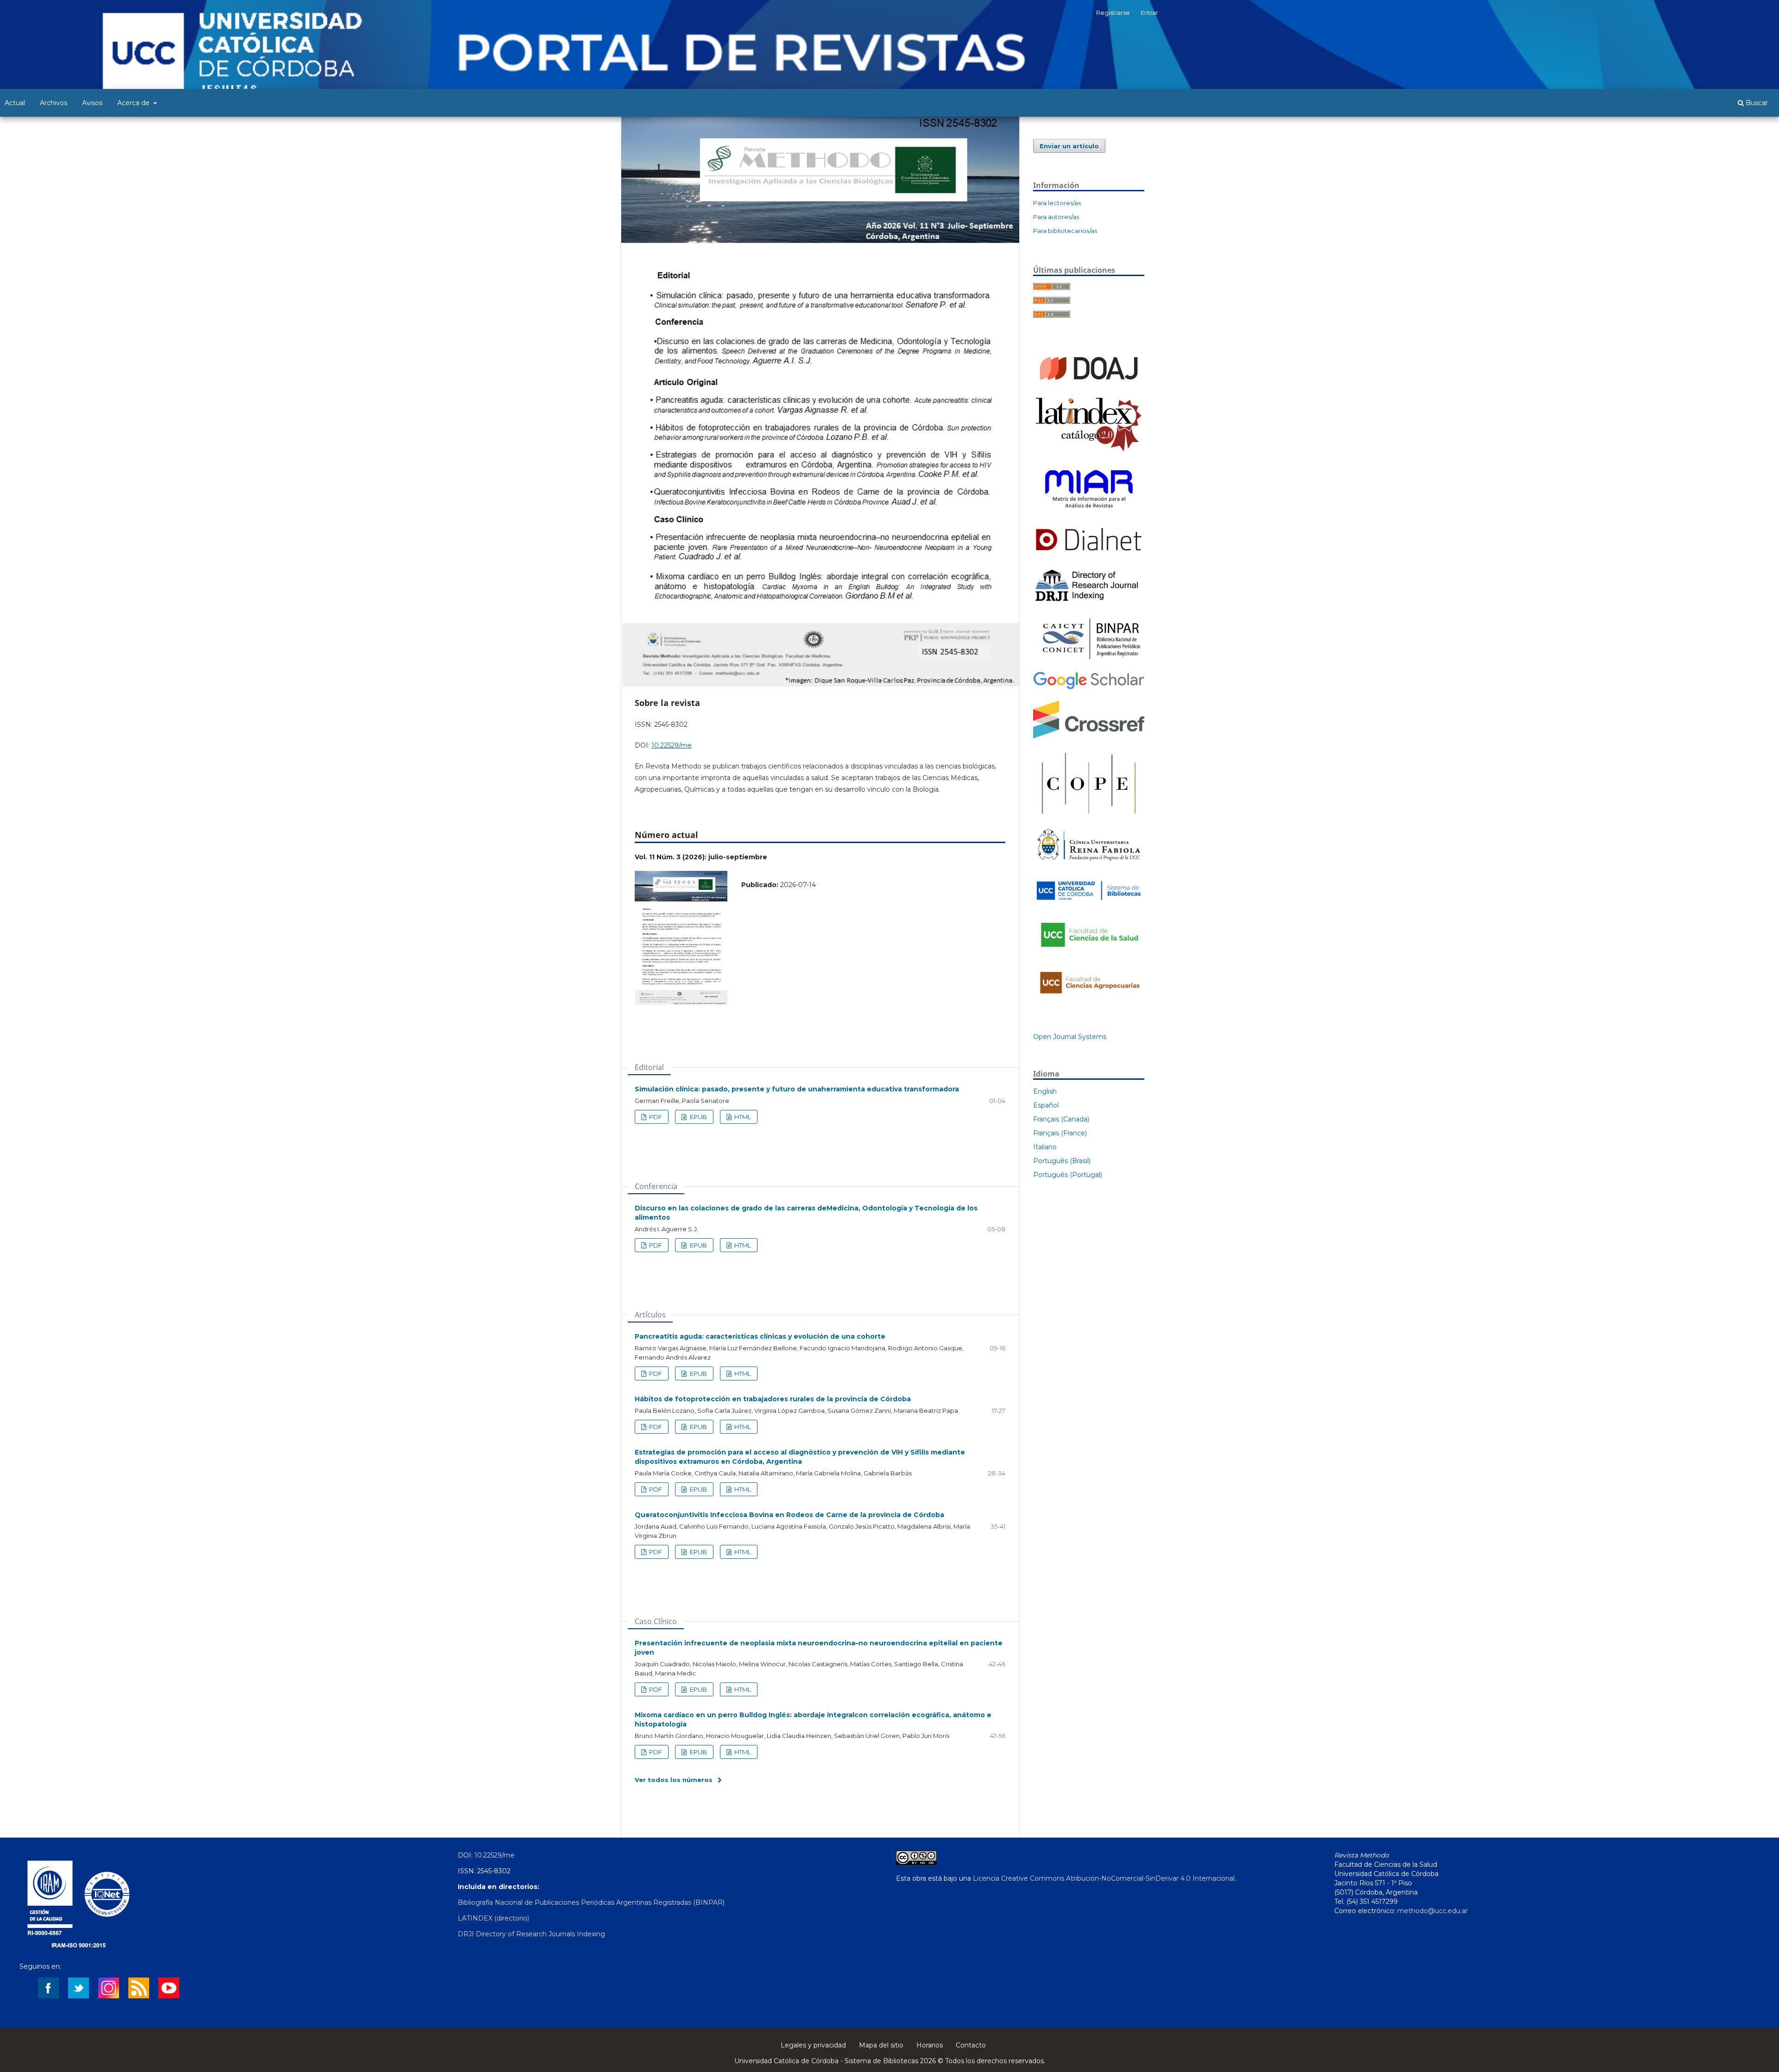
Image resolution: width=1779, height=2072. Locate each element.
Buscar (1756, 103)
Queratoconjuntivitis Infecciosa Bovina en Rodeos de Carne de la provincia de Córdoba (789, 1515)
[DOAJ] (1089, 384)
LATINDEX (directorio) (493, 1918)
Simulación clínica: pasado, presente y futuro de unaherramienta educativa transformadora (797, 1089)
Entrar (1149, 13)
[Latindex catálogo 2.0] (1089, 451)
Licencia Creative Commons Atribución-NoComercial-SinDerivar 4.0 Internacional (1104, 1878)
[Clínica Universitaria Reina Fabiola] (1089, 864)
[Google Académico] (1089, 688)
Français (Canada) (1061, 1119)
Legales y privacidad (813, 2045)
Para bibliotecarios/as (1065, 231)
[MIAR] (1089, 512)
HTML (742, 1117)
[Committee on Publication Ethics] (1089, 816)
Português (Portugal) (1068, 1175)
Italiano (1045, 1147)
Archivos (54, 103)
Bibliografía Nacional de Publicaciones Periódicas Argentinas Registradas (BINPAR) (591, 1902)
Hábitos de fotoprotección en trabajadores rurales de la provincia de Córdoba (773, 1399)
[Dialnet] (1089, 554)
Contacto (971, 2045)
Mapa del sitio (881, 2045)
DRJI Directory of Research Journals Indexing (531, 1934)
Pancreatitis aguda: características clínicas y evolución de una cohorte (760, 1336)
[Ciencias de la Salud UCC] (1089, 952)
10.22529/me (672, 745)
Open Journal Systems (1070, 1037)
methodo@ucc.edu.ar (1432, 1911)
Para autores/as (1056, 217)
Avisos (92, 103)
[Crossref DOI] (1089, 736)
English (1045, 1091)
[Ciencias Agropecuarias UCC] (1089, 998)
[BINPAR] (1089, 659)
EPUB (698, 1117)
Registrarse (1113, 13)
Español (1046, 1105)
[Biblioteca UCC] (1089, 902)
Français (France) (1060, 1133)
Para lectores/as (1057, 203)
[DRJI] (1089, 601)
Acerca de (134, 103)
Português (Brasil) (1062, 1161)
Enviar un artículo (1069, 146)
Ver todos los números (674, 1780)
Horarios (930, 2045)
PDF (655, 1117)
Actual (15, 103)
